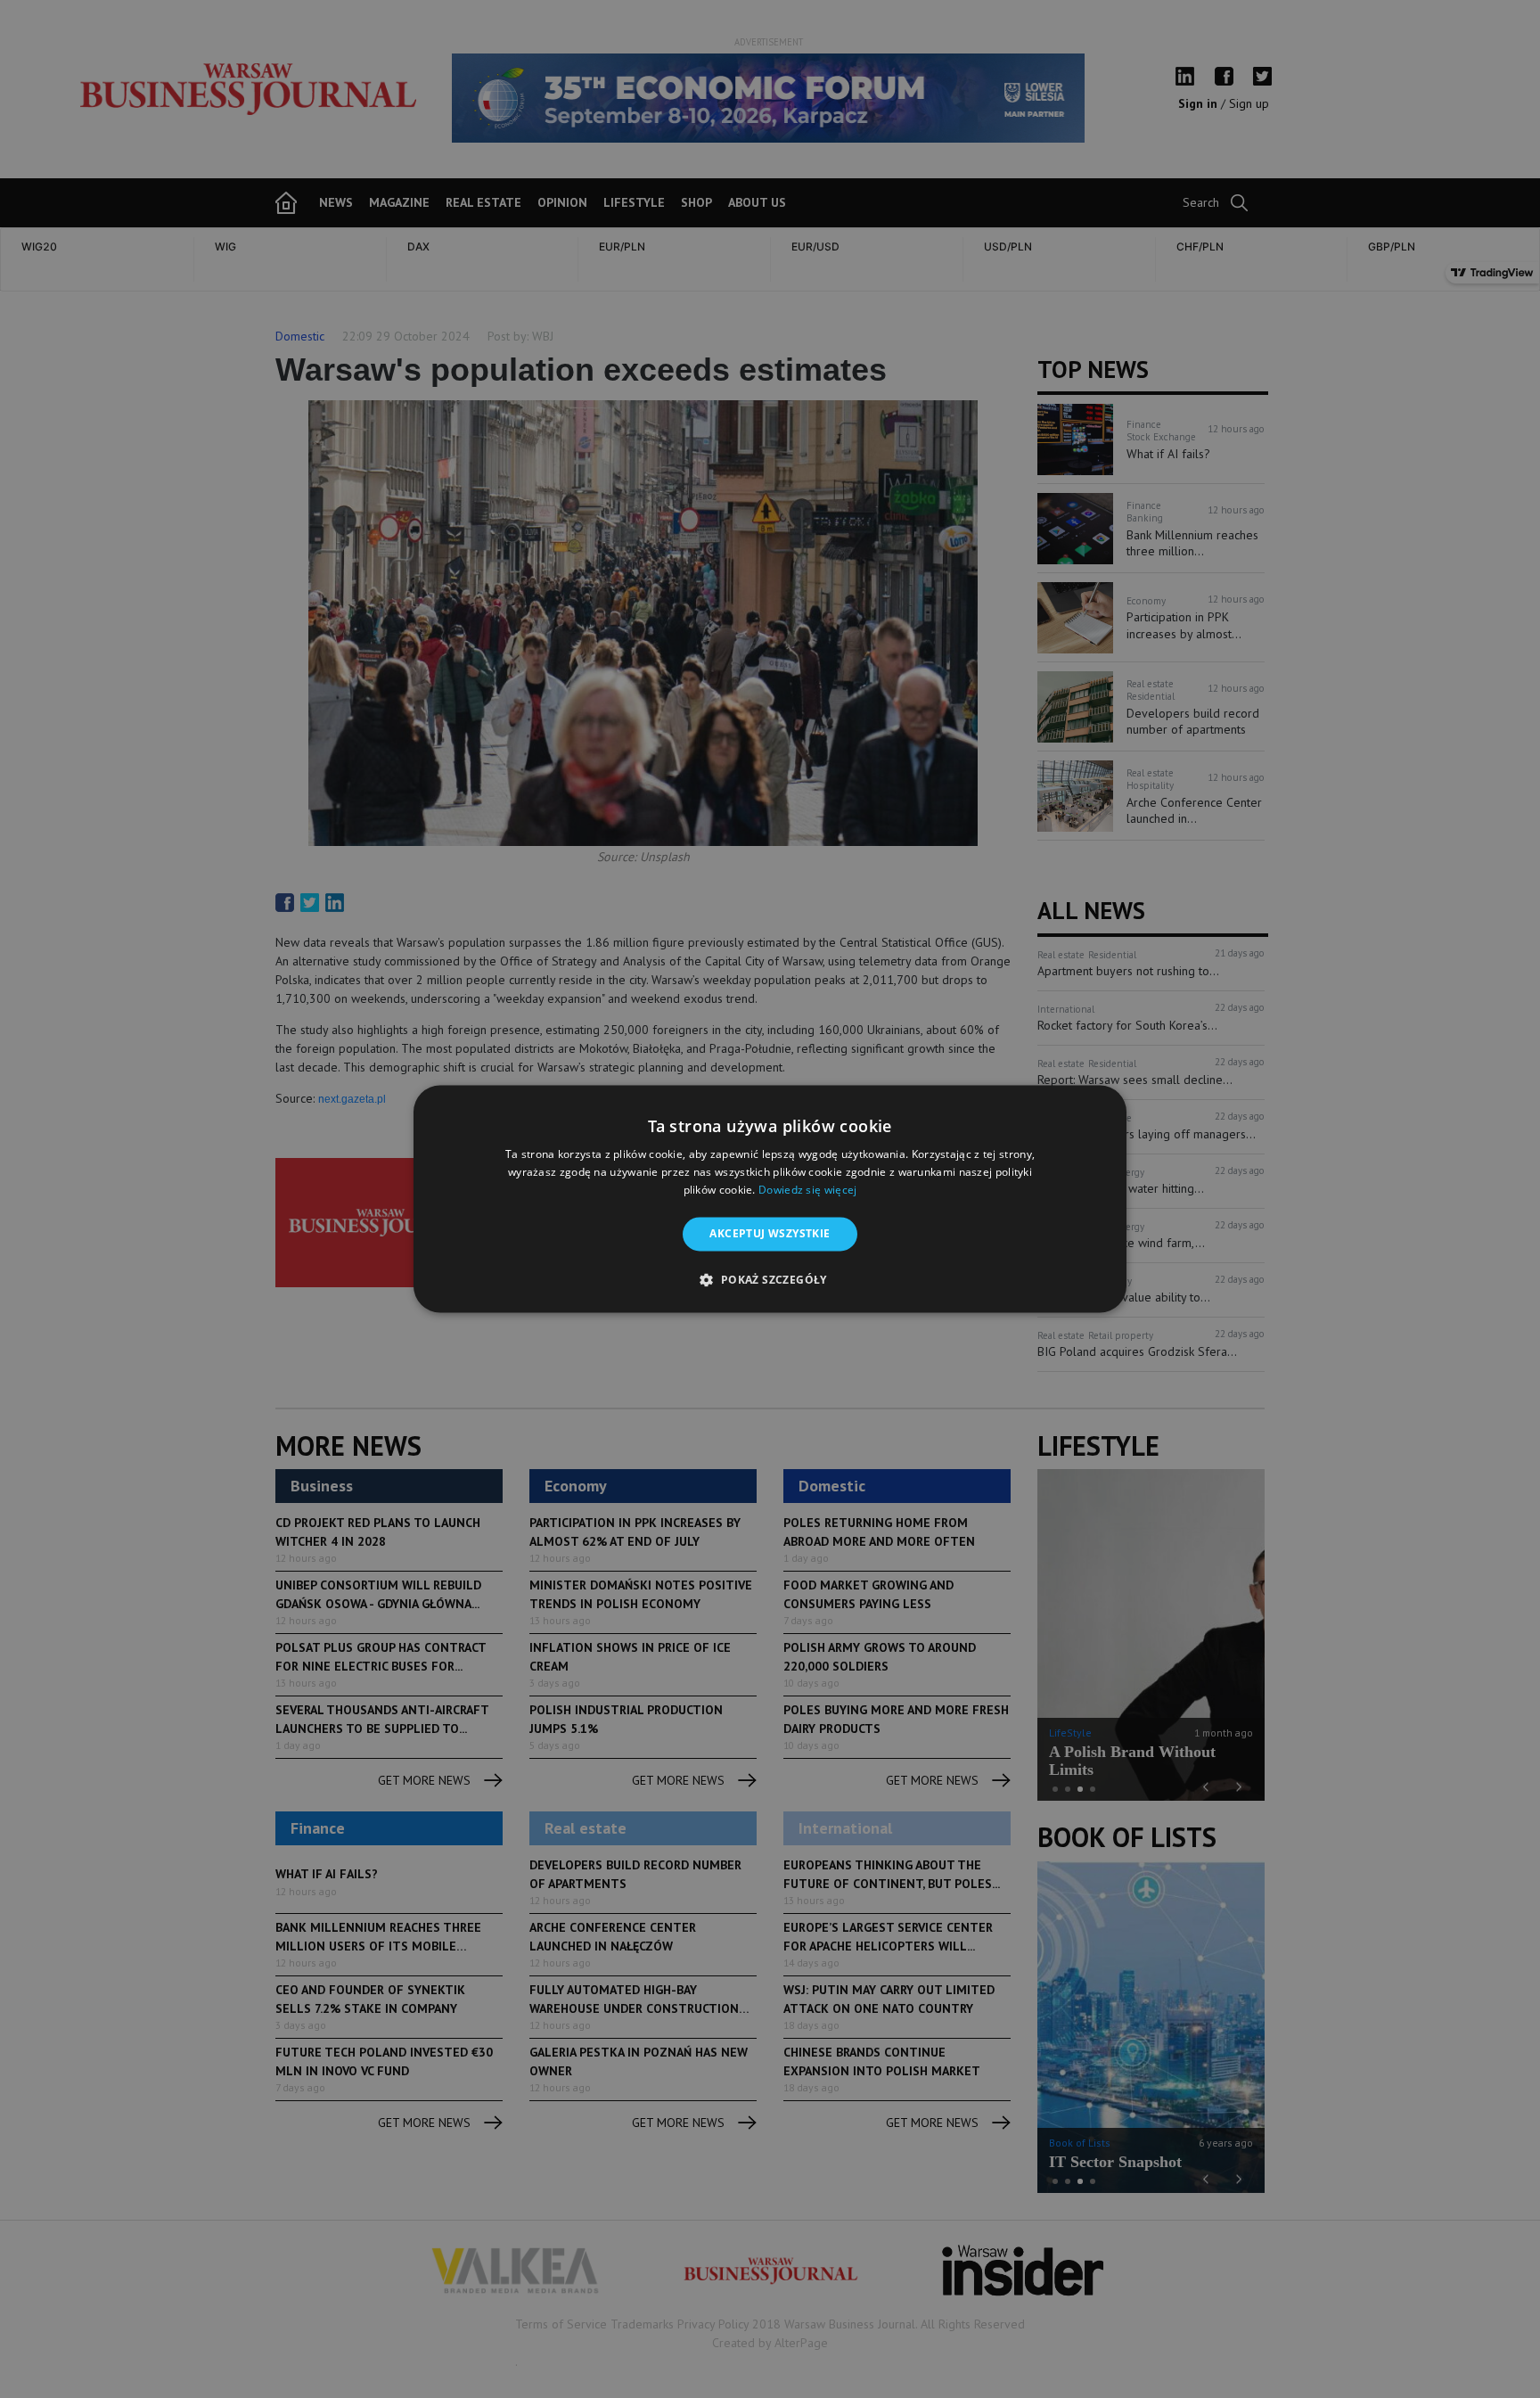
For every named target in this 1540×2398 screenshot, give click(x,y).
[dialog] (770, 1199)
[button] (770, 1280)
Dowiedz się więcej (807, 1190)
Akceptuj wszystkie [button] (770, 1233)
